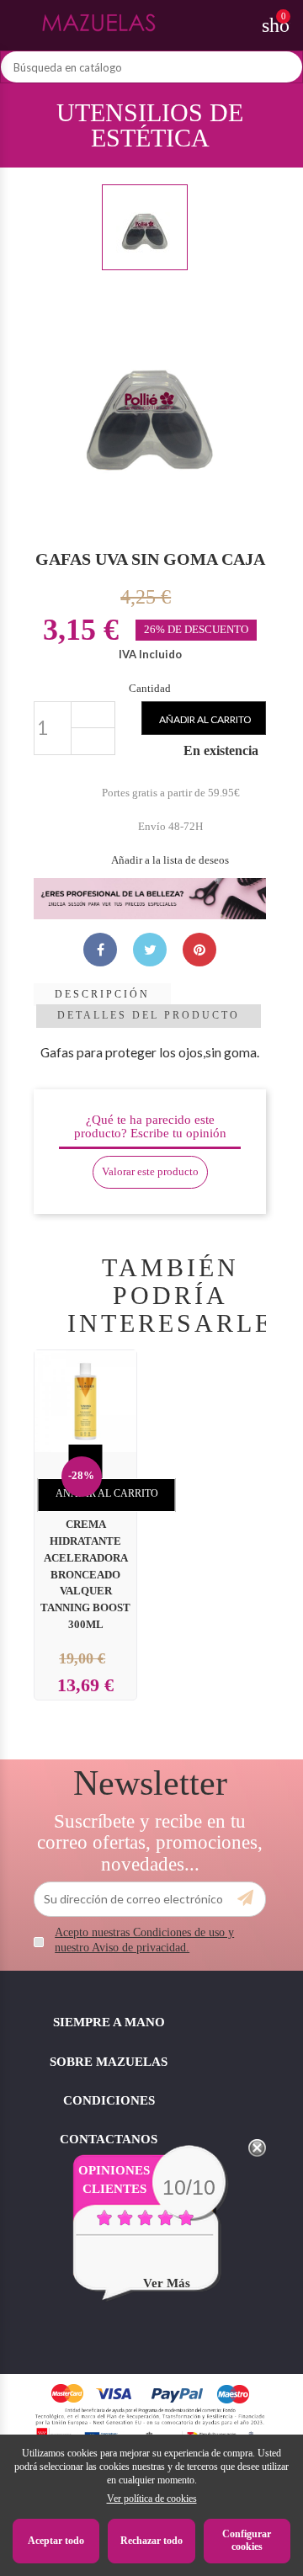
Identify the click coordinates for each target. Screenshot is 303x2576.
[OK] (245, 1898)
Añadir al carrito (205, 719)
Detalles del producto (149, 1015)
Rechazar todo (151, 2541)
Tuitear (150, 950)
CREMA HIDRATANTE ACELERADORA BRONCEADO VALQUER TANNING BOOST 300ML (85, 1575)
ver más (167, 2283)
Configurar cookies (247, 2541)
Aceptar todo (56, 2541)
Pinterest (199, 950)
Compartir (100, 950)
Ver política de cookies (152, 2499)
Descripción (102, 994)
